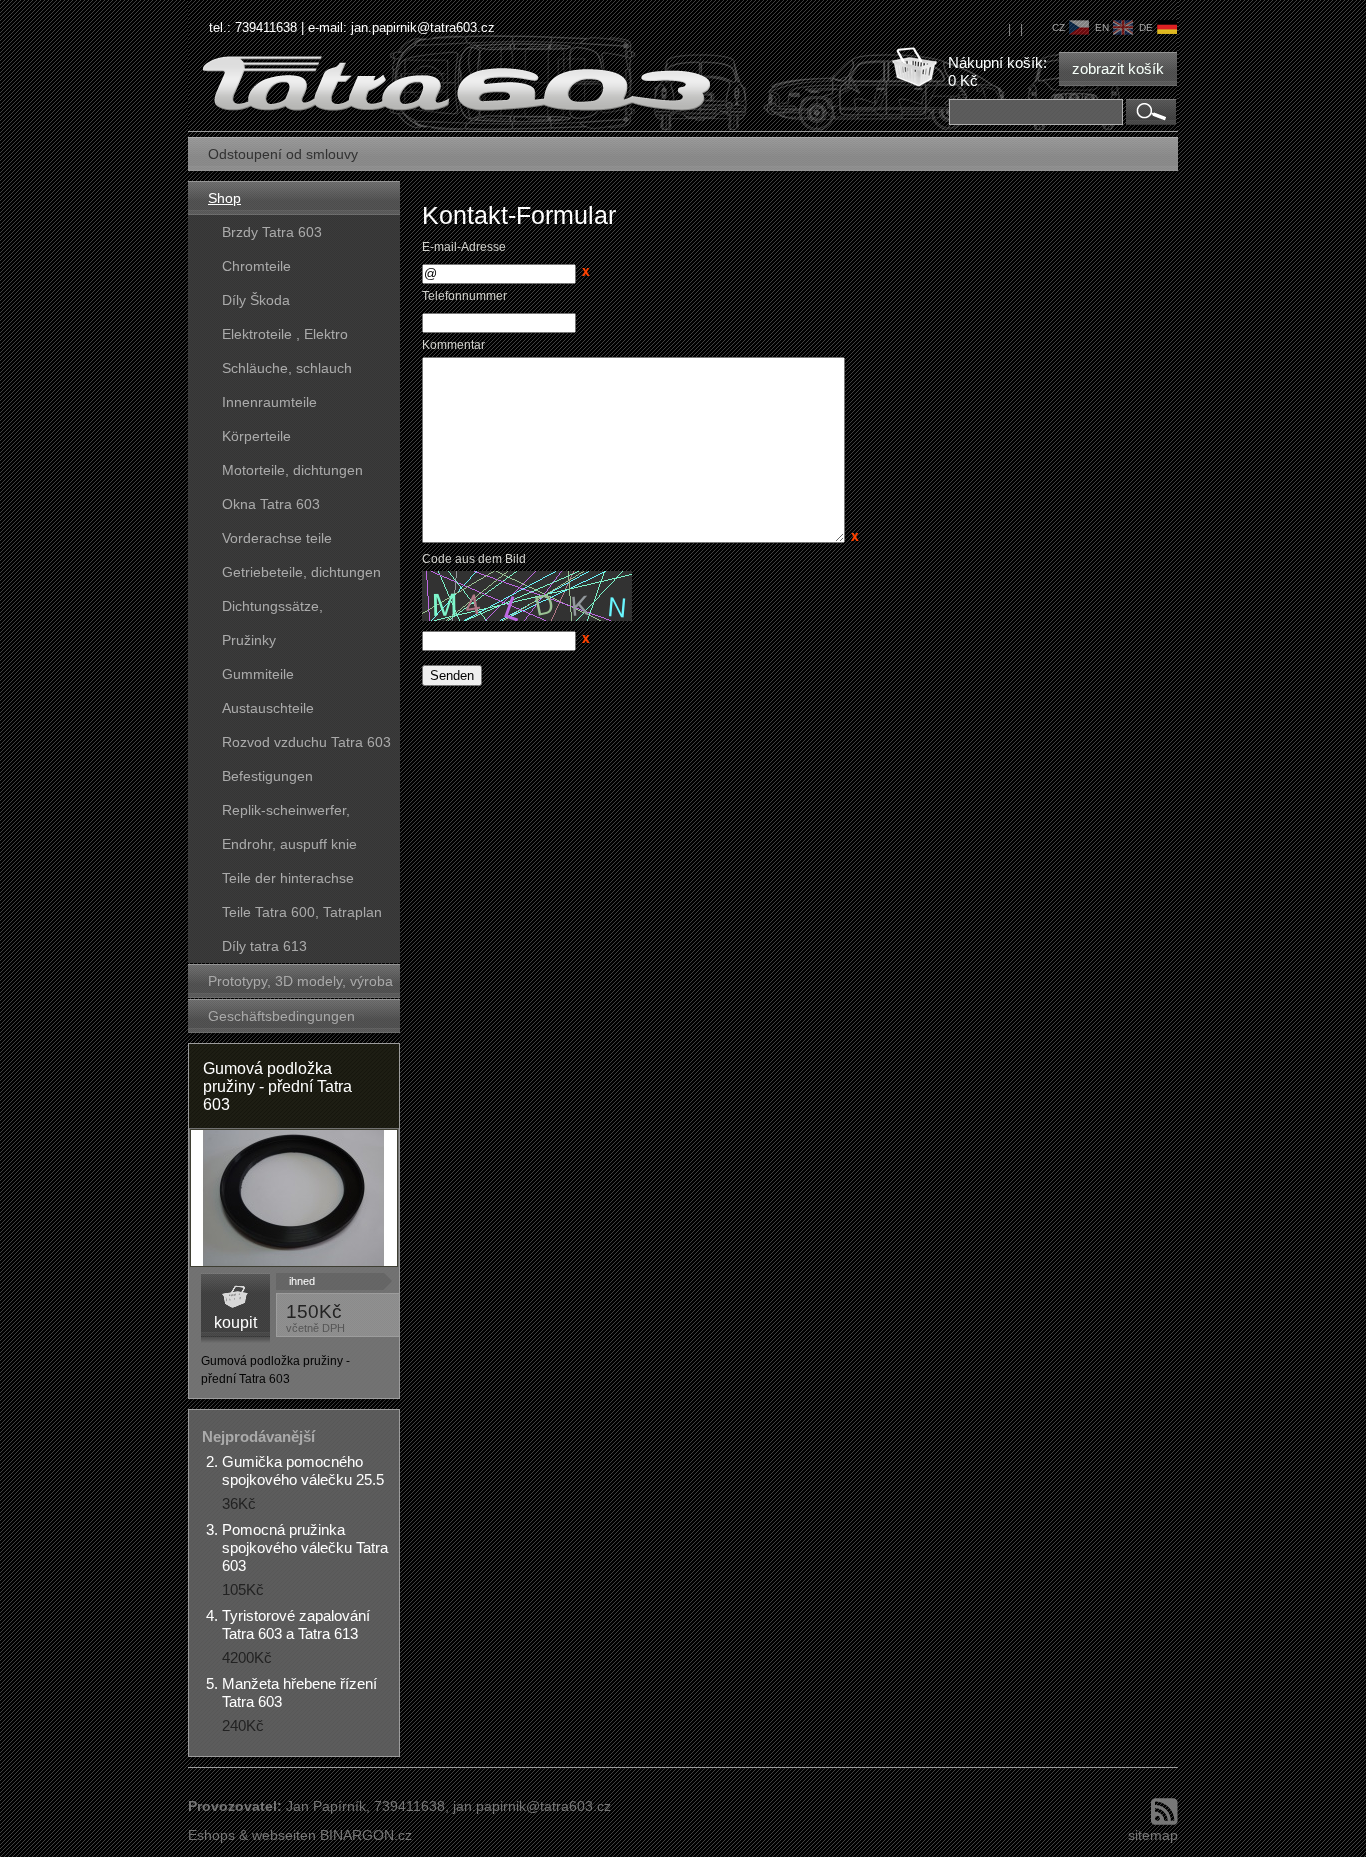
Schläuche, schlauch (287, 368)
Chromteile (256, 266)
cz (1058, 27)
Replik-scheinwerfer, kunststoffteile (286, 814)
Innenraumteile (269, 402)
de (1146, 27)
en (1102, 27)
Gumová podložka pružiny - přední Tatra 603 (277, 1086)
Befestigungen (267, 776)
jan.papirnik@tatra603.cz (423, 27)
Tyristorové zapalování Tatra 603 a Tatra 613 (296, 1624)
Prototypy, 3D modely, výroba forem (300, 985)
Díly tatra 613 (264, 946)
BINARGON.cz (366, 1835)
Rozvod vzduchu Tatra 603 (306, 742)
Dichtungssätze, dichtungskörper (273, 610)
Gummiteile (258, 674)
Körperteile (256, 436)
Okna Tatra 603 (271, 504)
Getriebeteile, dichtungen (301, 572)
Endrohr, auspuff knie (289, 844)
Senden (452, 675)
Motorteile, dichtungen (292, 470)
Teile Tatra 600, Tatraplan (302, 912)
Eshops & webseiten (252, 1835)
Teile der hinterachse (288, 878)
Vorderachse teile (277, 538)
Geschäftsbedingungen (281, 1016)
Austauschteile (268, 708)
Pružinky (249, 640)
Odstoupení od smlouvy (283, 154)
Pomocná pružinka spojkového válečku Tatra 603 (305, 1547)
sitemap (1153, 1835)
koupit (235, 1322)
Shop (224, 198)
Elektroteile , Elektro (285, 334)
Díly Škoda (256, 300)
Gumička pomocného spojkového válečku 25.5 (303, 1470)
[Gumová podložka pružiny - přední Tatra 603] (294, 1198)
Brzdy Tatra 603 (272, 232)
